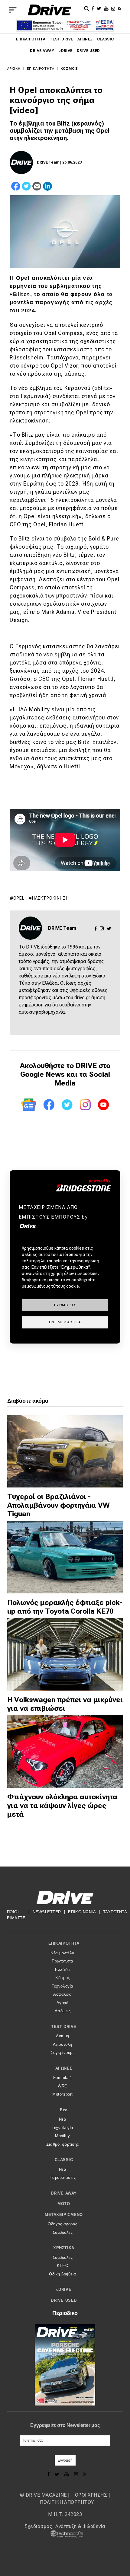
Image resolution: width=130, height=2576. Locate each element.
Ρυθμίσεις (65, 1305)
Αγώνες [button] (64, 2068)
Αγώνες (85, 39)
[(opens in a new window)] (94, 8)
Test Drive (62, 39)
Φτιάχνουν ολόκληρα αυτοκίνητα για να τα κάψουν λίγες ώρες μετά (62, 1806)
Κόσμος (69, 69)
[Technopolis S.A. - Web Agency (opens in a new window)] (65, 2534)
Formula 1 (63, 2078)
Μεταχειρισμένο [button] (64, 2215)
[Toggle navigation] (13, 10)
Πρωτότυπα (63, 1961)
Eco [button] (64, 2110)
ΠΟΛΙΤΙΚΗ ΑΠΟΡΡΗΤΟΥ (67, 2502)
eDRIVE (65, 51)
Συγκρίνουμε (63, 2053)
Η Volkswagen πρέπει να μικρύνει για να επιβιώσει (65, 1704)
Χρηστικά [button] (64, 2248)
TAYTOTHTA (115, 1912)
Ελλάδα (62, 1970)
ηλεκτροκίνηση (50, 898)
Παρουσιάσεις (63, 2177)
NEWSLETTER (47, 1912)
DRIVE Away (42, 51)
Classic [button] (64, 2160)
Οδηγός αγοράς (63, 2224)
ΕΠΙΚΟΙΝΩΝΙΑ (82, 1912)
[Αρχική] (49, 10)
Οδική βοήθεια (63, 2274)
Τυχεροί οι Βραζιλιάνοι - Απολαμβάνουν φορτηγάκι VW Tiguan (58, 1505)
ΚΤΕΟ (63, 2266)
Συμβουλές (63, 2232)
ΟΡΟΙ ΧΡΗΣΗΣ (91, 2495)
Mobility (62, 2136)
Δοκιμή (62, 2036)
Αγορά (63, 2003)
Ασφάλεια (62, 1994)
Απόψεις (63, 2011)
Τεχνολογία (62, 1986)
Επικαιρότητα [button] (64, 1943)
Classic (106, 39)
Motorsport (62, 2094)
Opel (19, 898)
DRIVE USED (88, 51)
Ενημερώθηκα (65, 1322)
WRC (63, 2086)
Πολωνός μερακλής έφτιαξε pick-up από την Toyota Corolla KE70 (65, 1607)
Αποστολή (62, 2044)
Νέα (63, 2119)
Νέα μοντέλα (63, 1953)
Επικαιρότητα (31, 39)
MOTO (64, 2204)
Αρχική (14, 69)
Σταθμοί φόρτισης (62, 2144)
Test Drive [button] (64, 2027)
